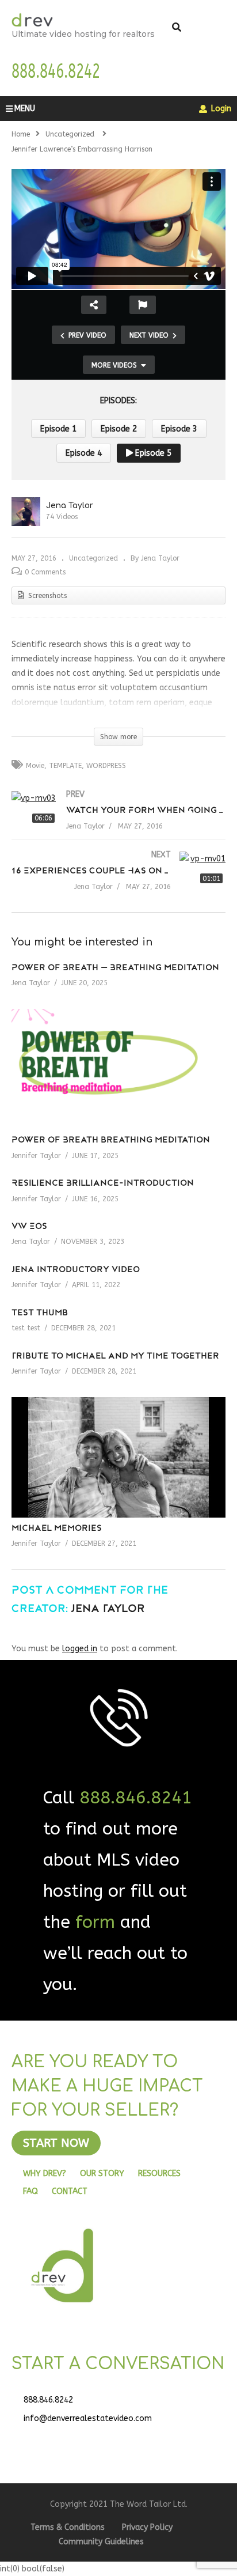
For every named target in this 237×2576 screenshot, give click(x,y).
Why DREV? (45, 2174)
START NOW (56, 2143)
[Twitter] (58, 2441)
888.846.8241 (136, 1798)
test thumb (40, 1313)
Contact (70, 2191)
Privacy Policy (147, 2527)
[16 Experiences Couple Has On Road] (118, 882)
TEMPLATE (65, 766)
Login (220, 109)
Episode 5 (152, 453)
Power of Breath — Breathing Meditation (115, 968)
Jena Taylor (70, 506)
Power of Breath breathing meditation (111, 1141)
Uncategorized (93, 558)
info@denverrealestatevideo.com (88, 2418)
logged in (80, 1649)
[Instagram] (115, 2441)
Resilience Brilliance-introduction (103, 1184)
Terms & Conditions (68, 2527)
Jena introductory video (76, 1270)
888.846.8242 (48, 2400)
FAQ (30, 2191)
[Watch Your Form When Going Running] (118, 821)
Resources (159, 2174)
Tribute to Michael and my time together (115, 1357)
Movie (35, 766)
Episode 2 (119, 429)
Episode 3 (179, 429)
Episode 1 (58, 429)
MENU (25, 109)
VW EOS (29, 1227)
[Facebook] (29, 2441)
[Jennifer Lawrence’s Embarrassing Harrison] (118, 1069)
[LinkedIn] (86, 2441)
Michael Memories (57, 1529)
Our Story (102, 2174)
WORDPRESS (106, 766)
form (95, 1922)
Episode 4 (84, 453)
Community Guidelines (101, 2542)
